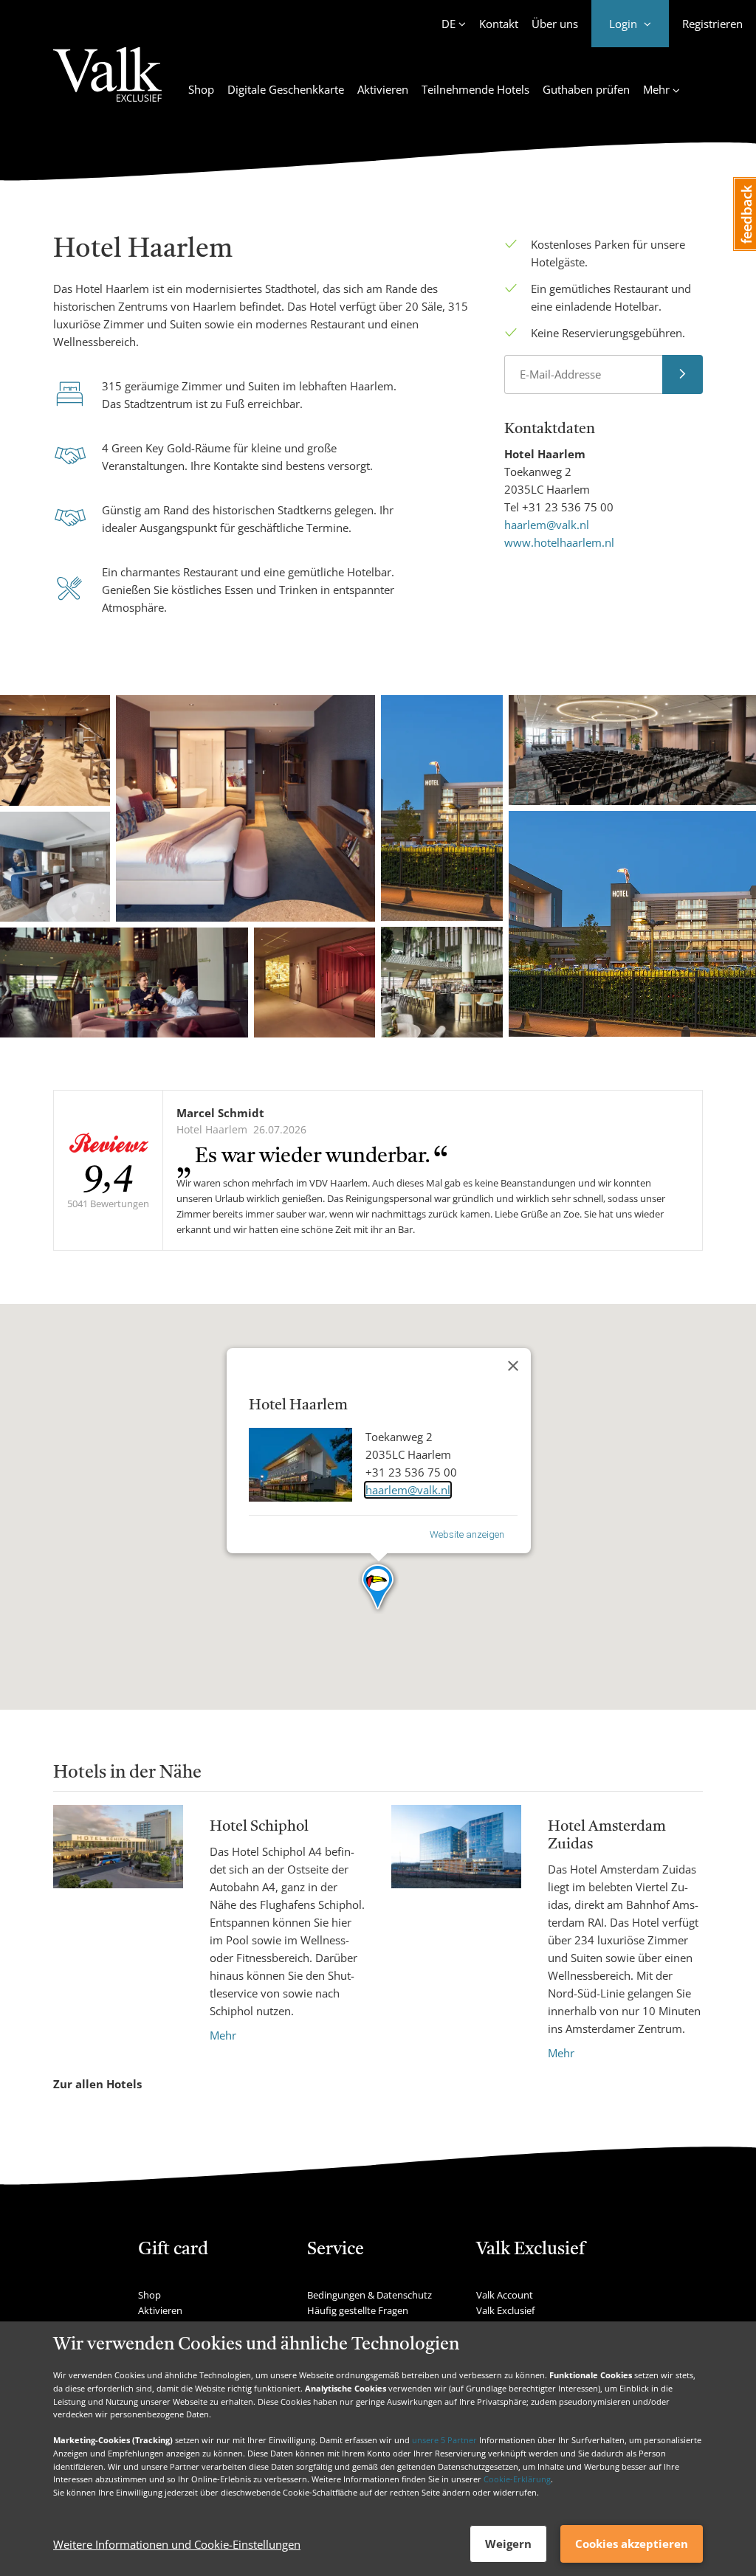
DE (449, 24)
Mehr (223, 2035)
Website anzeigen (467, 1534)
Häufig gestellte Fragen (358, 2310)
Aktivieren (383, 89)
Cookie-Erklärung (517, 2479)
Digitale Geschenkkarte (286, 89)
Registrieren (712, 24)
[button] (378, 1588)
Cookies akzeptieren (632, 2544)
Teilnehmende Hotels (475, 89)
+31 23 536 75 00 (568, 507)
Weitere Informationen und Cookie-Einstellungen (177, 2544)
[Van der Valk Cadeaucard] (107, 83)
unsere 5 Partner (444, 2440)
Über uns (555, 24)
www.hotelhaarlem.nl (559, 542)
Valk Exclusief (505, 2310)
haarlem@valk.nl (547, 525)
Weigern (508, 2544)
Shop (201, 89)
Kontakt (499, 24)
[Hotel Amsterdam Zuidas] (456, 1933)
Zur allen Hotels (97, 2084)
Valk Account (505, 2295)
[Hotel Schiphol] (118, 1924)
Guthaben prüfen (586, 89)
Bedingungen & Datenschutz (370, 2295)
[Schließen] (513, 1366)
